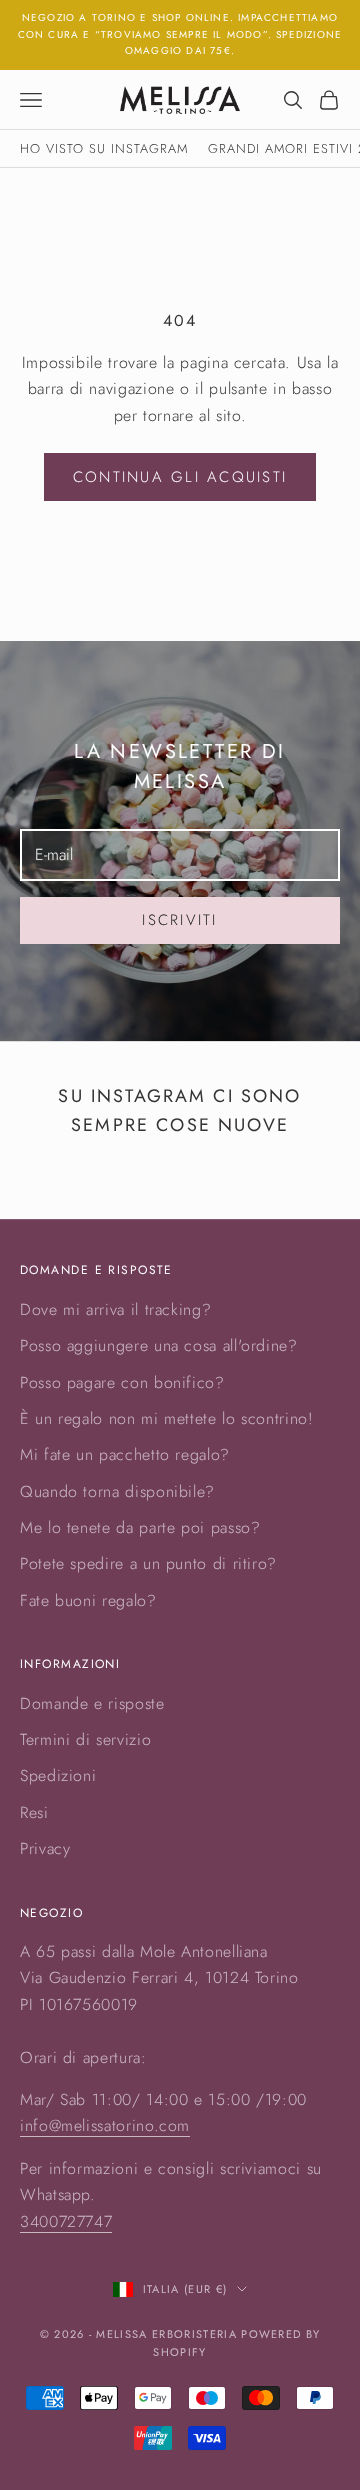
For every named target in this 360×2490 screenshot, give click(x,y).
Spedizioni (58, 1775)
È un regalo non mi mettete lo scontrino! (167, 1418)
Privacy (45, 1848)
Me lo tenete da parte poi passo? (140, 1527)
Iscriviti (179, 920)
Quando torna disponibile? (117, 1491)
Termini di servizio (85, 1739)
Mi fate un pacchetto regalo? (125, 1454)
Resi (34, 1812)
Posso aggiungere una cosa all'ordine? (159, 1345)
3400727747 (66, 2221)
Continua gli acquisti (180, 477)
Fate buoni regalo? (88, 1600)
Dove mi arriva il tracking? (115, 1309)
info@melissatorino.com (105, 2125)
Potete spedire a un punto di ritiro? (148, 1563)
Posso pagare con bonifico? (122, 1382)
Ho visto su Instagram (104, 148)
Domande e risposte (92, 1703)
